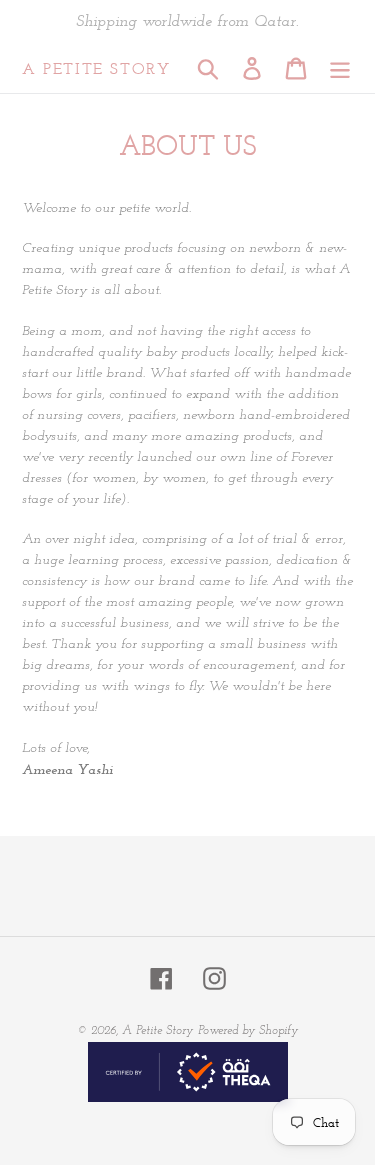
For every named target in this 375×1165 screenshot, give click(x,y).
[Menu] (340, 68)
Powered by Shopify (248, 1031)
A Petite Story (96, 68)
